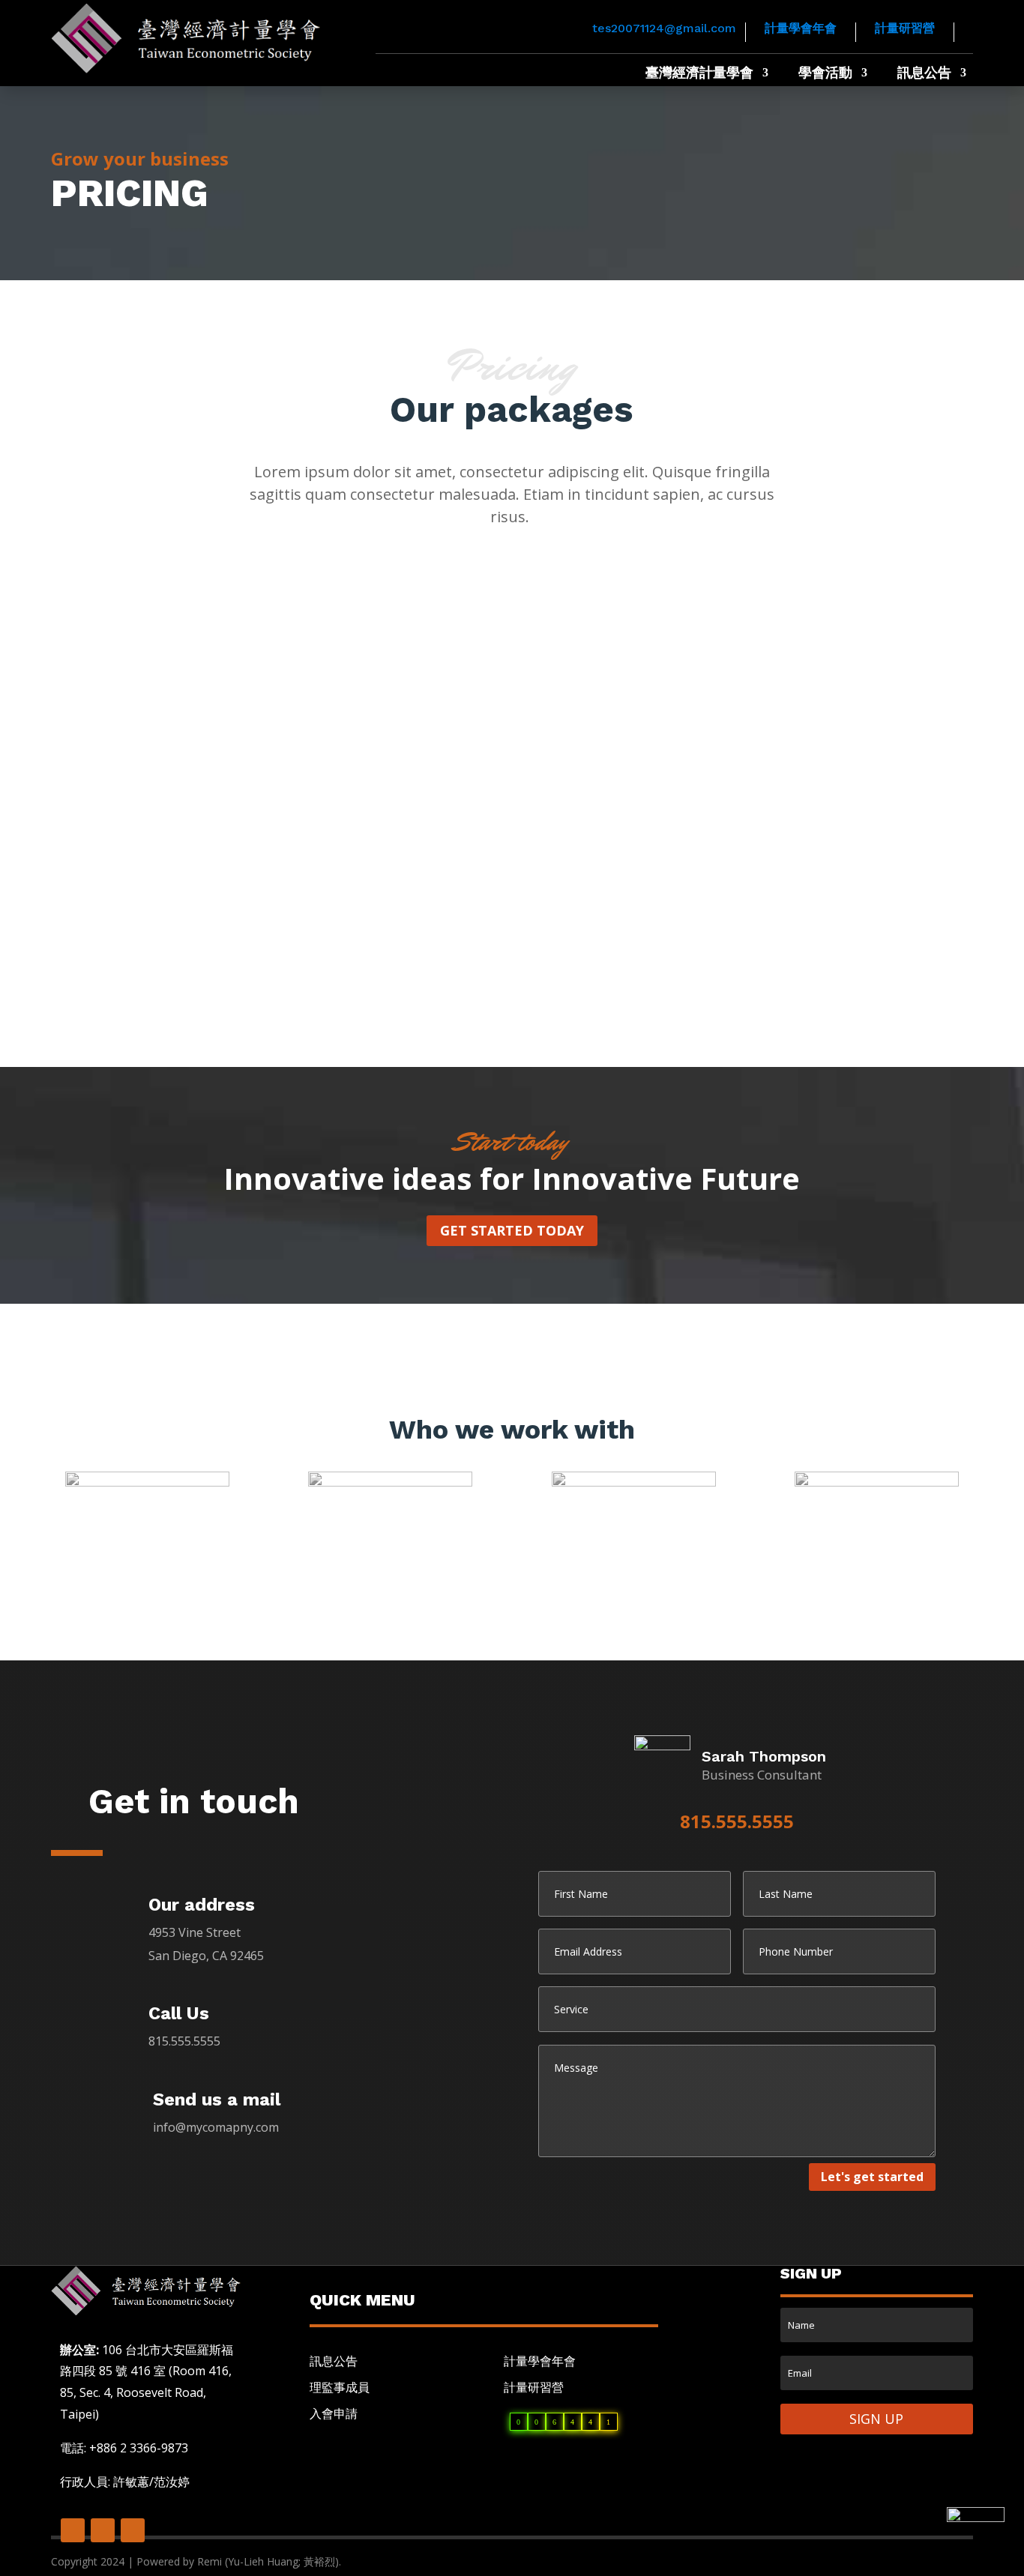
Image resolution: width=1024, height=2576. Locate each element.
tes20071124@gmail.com (664, 28)
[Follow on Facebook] (73, 2530)
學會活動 (825, 74)
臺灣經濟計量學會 (699, 74)
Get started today (512, 1230)
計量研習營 (905, 28)
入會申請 (334, 2413)
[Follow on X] (103, 2530)
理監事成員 (340, 2387)
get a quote (203, 939)
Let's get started (872, 2177)
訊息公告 (924, 74)
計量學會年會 (801, 28)
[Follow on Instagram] (133, 2530)
